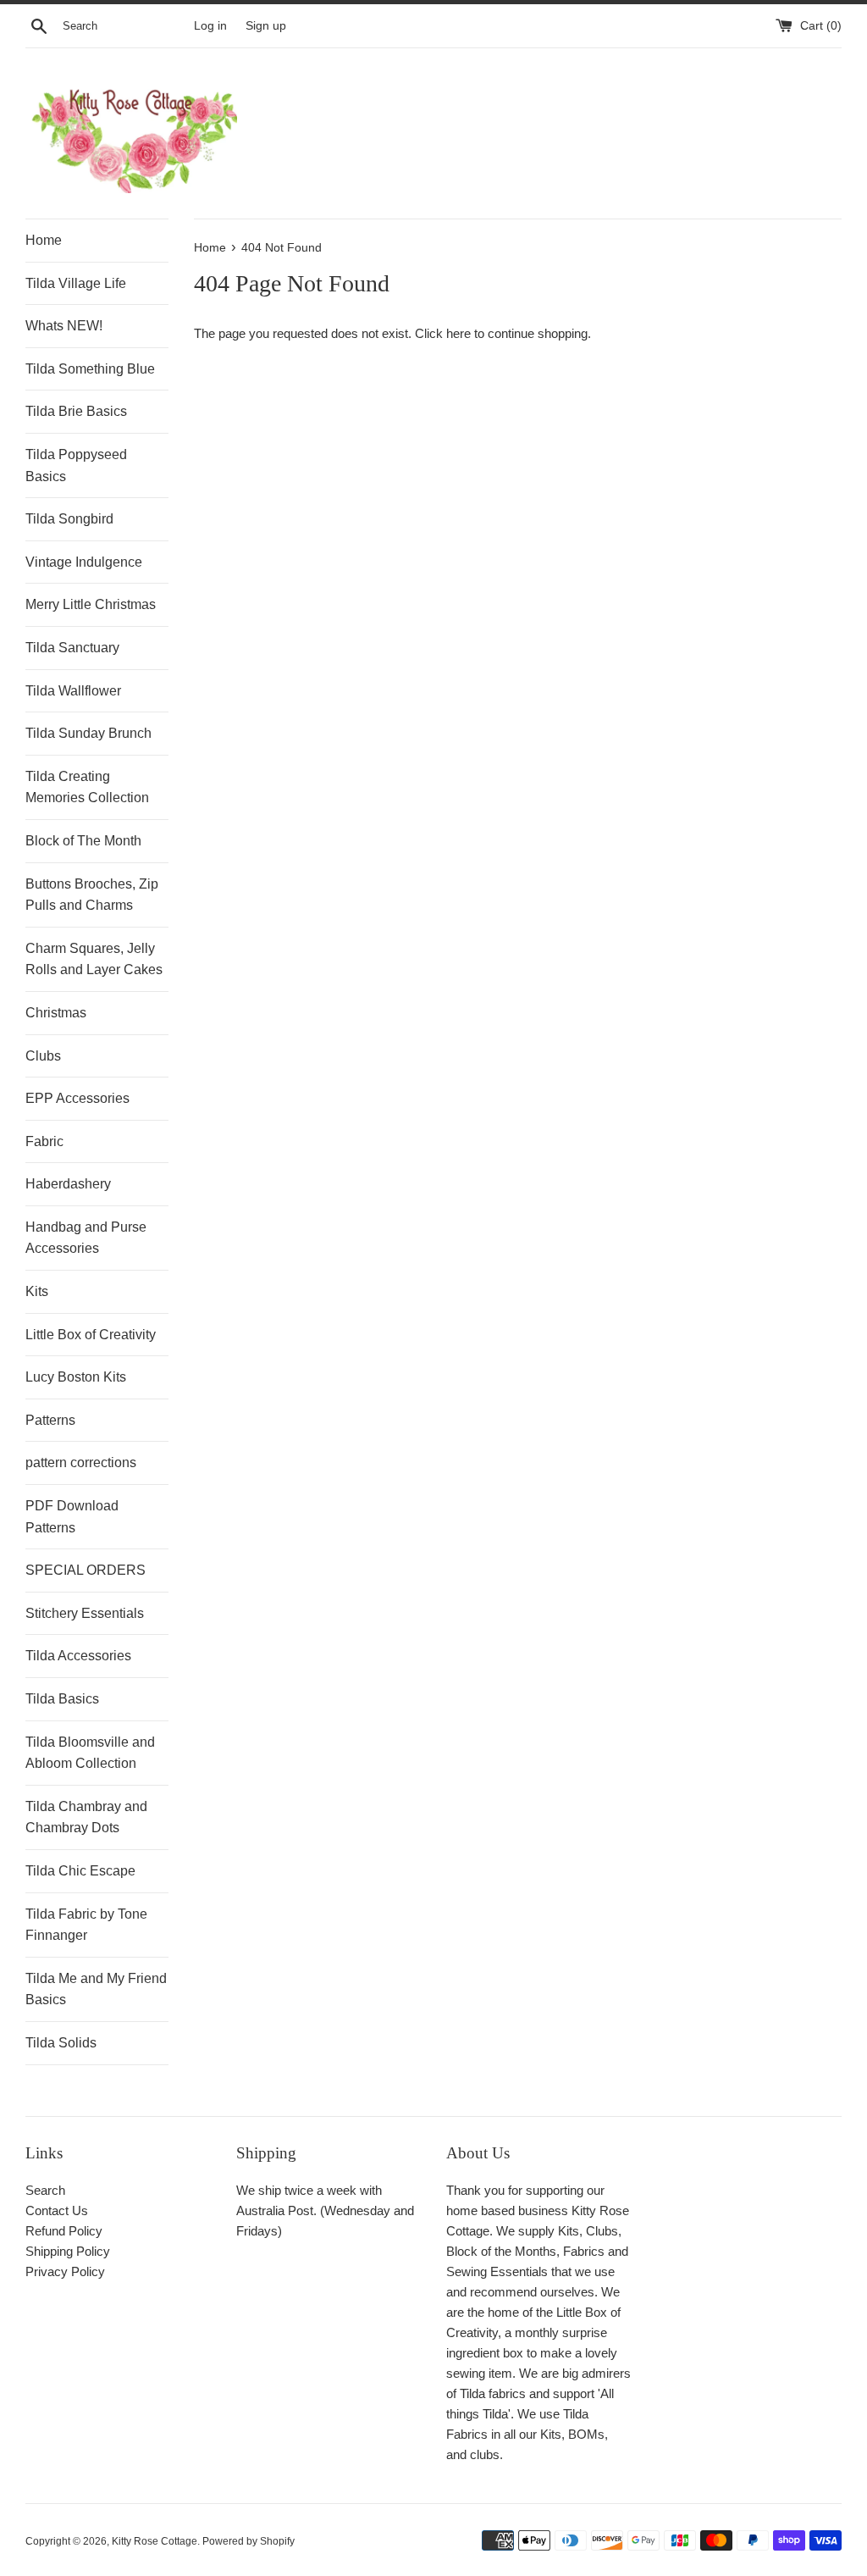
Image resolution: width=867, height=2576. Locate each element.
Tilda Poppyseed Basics (76, 465)
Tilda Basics (62, 1699)
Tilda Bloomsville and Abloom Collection (90, 1753)
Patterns (50, 1420)
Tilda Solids (61, 2043)
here (458, 333)
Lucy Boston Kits (76, 1377)
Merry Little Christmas (91, 604)
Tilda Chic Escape (80, 1871)
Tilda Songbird (69, 519)
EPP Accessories (77, 1098)
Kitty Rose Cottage (155, 2541)
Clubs (43, 1056)
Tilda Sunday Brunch (88, 733)
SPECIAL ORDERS (86, 1570)
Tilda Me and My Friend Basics (96, 1989)
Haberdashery (68, 1184)
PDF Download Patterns (72, 1517)
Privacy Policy (65, 2271)
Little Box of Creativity (91, 1335)
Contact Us (57, 2210)
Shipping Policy (68, 2251)
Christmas (56, 1013)
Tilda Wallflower (73, 691)
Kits (37, 1291)
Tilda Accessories (78, 1656)
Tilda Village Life (76, 283)
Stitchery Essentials (85, 1613)
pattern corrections (81, 1463)
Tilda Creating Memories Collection (87, 787)
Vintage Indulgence (84, 562)
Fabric (44, 1141)
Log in (210, 26)
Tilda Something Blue (90, 369)
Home (44, 240)
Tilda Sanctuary (72, 648)
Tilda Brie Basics (76, 411)
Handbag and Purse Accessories (86, 1238)
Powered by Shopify (249, 2541)
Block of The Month (83, 841)
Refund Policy (64, 2231)
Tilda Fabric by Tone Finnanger (86, 1925)
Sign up (266, 26)
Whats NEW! (64, 326)
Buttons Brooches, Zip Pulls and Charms (92, 895)
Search (45, 2190)
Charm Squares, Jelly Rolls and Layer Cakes (94, 959)
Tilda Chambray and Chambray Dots (86, 1817)
